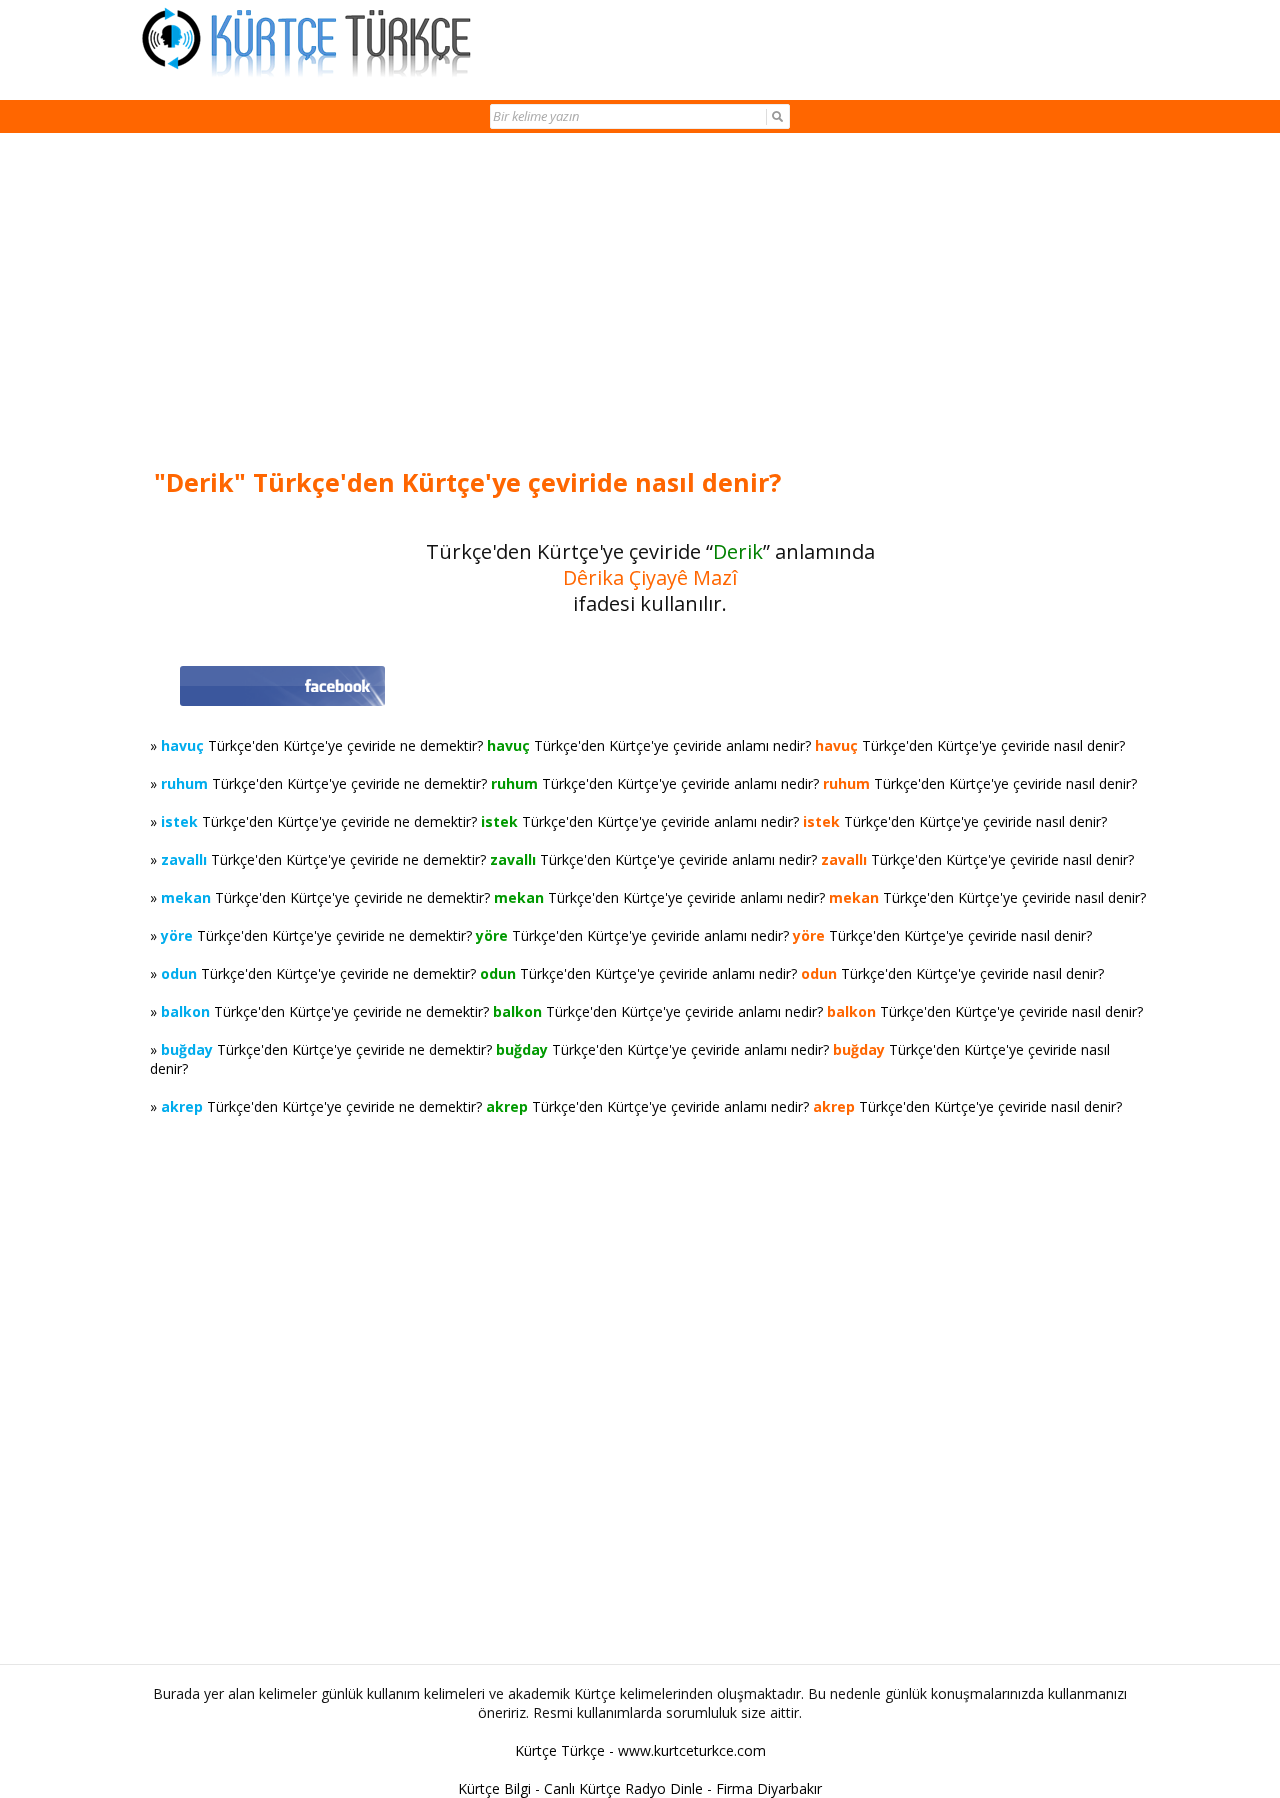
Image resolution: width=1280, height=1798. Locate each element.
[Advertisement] (650, 302)
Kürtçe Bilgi (494, 1788)
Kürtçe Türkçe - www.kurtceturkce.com (640, 1750)
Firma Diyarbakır (769, 1788)
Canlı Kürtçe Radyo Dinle (623, 1788)
